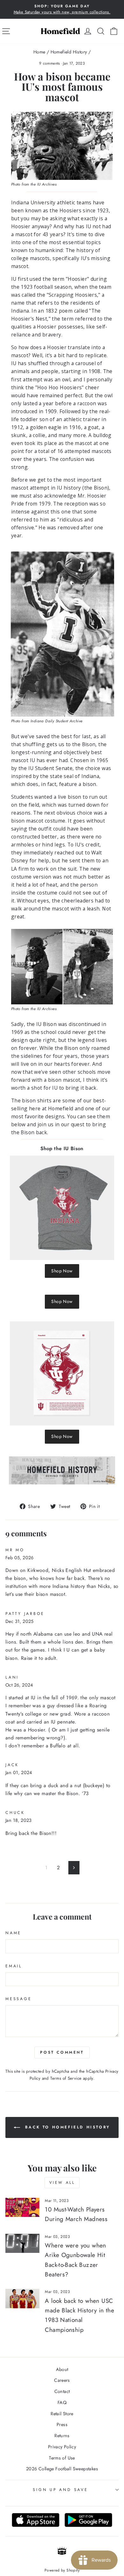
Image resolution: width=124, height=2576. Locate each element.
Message (18, 1999)
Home (39, 52)
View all (62, 2183)
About (62, 2369)
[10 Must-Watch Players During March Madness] (22, 2207)
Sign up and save (60, 2490)
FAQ (62, 2403)
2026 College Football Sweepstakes (62, 2469)
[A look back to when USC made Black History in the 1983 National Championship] (22, 2298)
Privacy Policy (62, 2447)
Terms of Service (66, 2078)
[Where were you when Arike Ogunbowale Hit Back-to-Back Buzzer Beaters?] (22, 2243)
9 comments (50, 63)
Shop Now (62, 1271)
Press (62, 2424)
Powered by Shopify (62, 2570)
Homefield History (69, 52)
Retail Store (62, 2414)
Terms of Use (62, 2458)
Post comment (62, 2052)
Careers (62, 2380)
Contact (62, 2391)
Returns (62, 2436)
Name (13, 1933)
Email (14, 1966)
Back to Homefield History (66, 2127)
